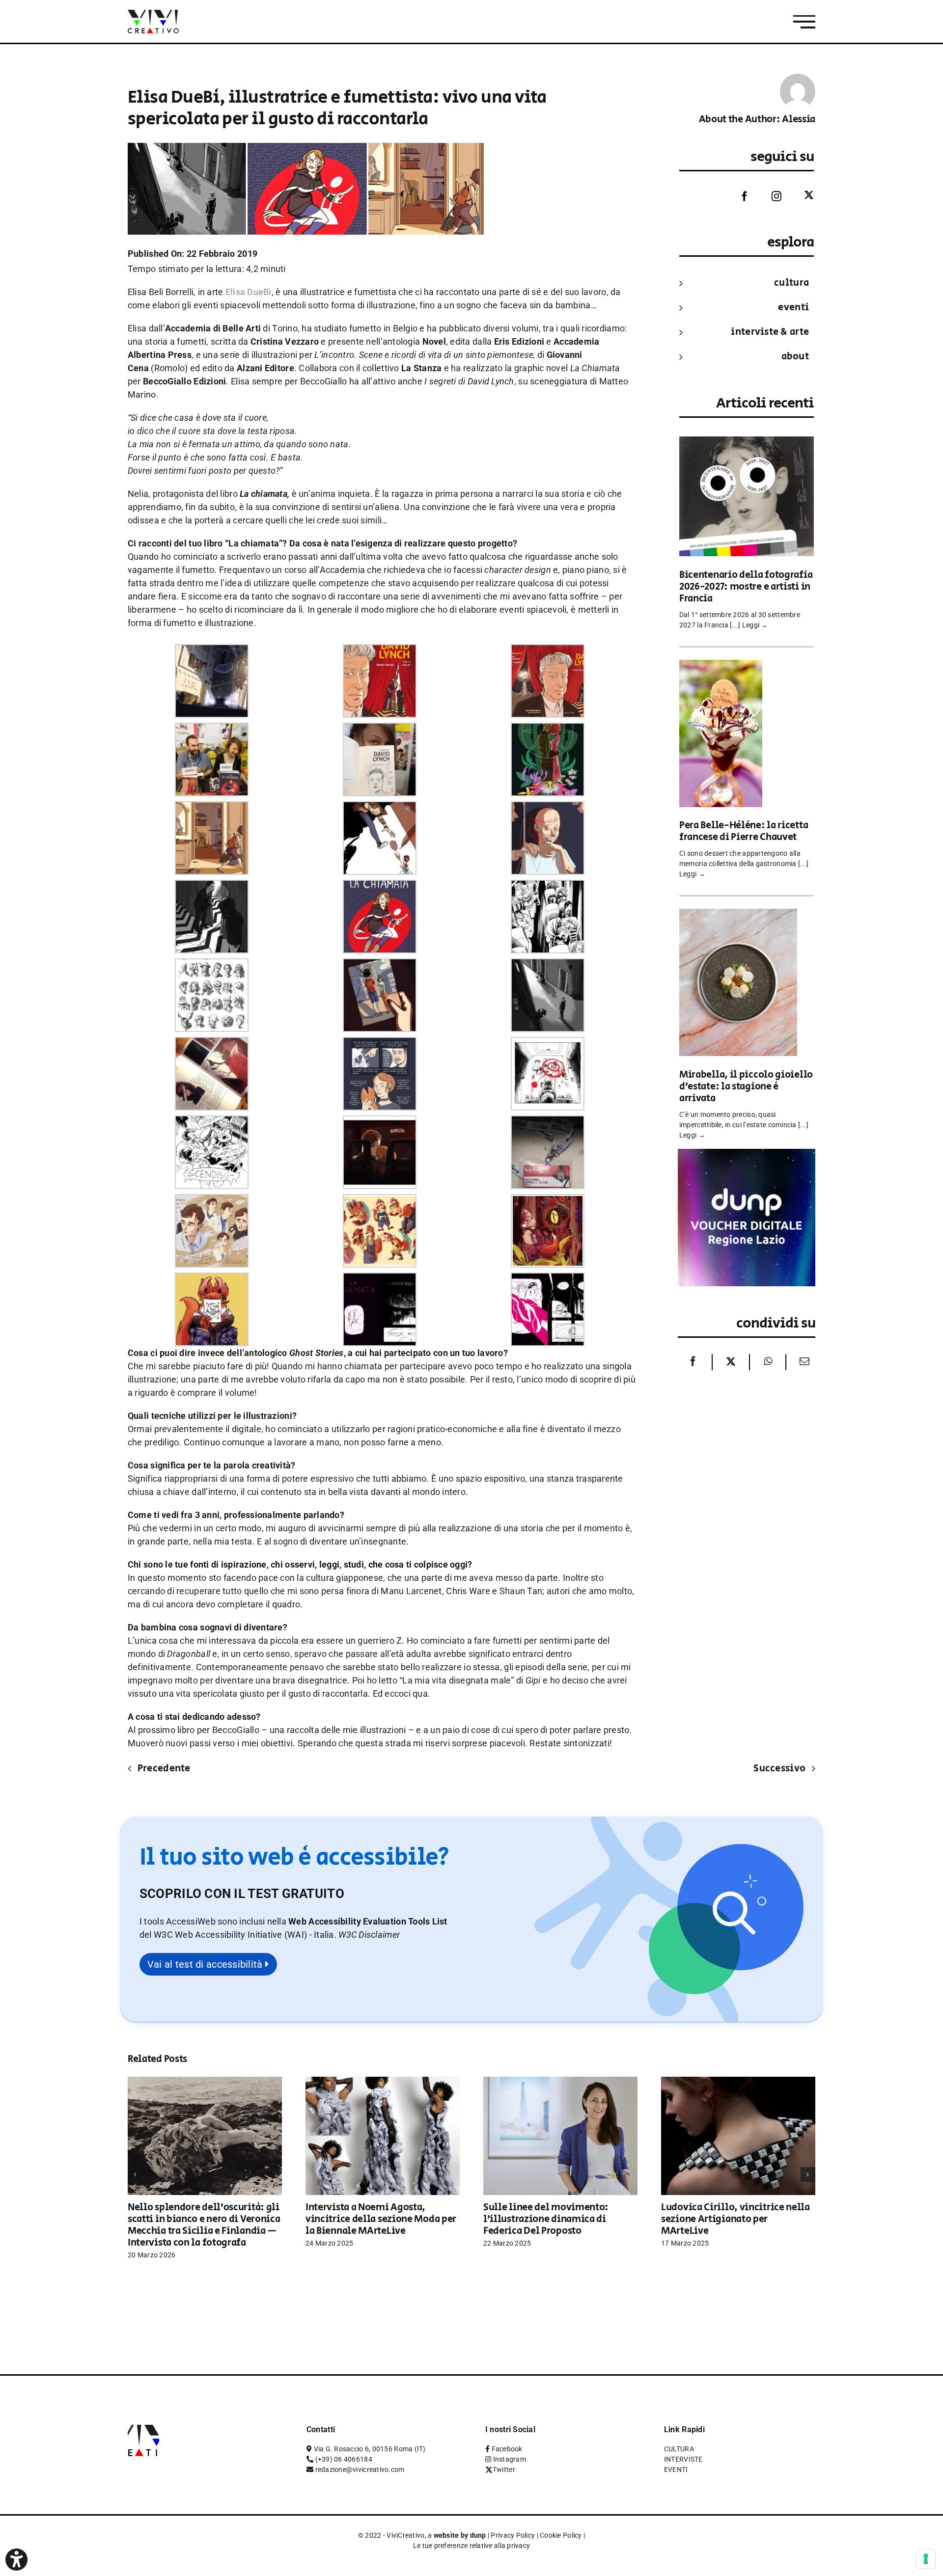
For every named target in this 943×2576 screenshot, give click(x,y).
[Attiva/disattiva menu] (804, 22)
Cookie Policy (561, 2535)
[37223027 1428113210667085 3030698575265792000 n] (212, 965)
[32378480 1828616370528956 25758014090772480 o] (380, 886)
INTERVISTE (683, 2459)
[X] (731, 1362)
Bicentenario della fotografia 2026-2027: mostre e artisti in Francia (746, 587)
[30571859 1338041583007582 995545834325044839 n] (212, 886)
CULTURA (791, 283)
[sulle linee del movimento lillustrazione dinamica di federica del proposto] (560, 2082)
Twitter (504, 2469)
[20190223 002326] (548, 1122)
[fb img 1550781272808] (548, 651)
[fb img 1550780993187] (380, 729)
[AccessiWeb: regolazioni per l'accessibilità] (16, 2560)
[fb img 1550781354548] (212, 651)
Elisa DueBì (249, 292)
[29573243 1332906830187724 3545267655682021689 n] (548, 808)
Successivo (779, 1769)
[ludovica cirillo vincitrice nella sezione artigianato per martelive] (738, 2082)
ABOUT (795, 357)
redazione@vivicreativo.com (360, 2469)
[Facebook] (737, 196)
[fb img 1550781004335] (212, 729)
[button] (369, 1935)
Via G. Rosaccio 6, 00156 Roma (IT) (370, 2449)
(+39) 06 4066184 (344, 2459)
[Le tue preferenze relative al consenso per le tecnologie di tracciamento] (926, 2559)
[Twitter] (802, 196)
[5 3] (548, 1279)
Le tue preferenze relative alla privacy (472, 2546)
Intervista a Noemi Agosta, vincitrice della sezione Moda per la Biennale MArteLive (381, 2219)
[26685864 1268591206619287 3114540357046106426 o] (380, 1122)
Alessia (799, 120)
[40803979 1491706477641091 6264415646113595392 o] (212, 1044)
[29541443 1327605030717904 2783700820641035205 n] (380, 808)
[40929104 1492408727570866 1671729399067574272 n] (212, 808)
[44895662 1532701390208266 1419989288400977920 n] (548, 729)
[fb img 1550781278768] (380, 651)
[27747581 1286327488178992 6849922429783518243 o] (212, 1122)
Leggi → (755, 625)
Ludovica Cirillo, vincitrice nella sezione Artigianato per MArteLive (735, 2219)
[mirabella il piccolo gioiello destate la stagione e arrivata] (738, 915)
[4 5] (380, 1279)
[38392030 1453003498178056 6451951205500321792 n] (548, 965)
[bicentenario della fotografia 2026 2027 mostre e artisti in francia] (747, 443)
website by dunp (460, 2535)
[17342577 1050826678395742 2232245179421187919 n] (548, 1201)
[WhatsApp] (768, 1362)
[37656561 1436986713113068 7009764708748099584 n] (380, 965)
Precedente (164, 1769)
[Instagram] (769, 196)
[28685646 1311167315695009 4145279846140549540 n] (380, 1044)
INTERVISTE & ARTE (770, 332)
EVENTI (793, 308)
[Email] (802, 1362)
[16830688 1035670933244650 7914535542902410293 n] (212, 1279)
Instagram (510, 2459)
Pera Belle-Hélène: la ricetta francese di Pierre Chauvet (744, 831)
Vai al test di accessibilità (206, 1964)
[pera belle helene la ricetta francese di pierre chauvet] (721, 666)
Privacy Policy (513, 2535)
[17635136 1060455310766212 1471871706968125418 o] (380, 1201)
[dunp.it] (747, 1155)
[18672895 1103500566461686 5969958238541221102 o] (212, 1201)
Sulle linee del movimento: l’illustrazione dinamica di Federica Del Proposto (546, 2219)
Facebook (507, 2449)
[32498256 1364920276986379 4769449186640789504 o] (548, 886)
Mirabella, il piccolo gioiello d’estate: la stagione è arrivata (746, 1087)
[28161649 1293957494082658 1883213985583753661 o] (548, 1044)
